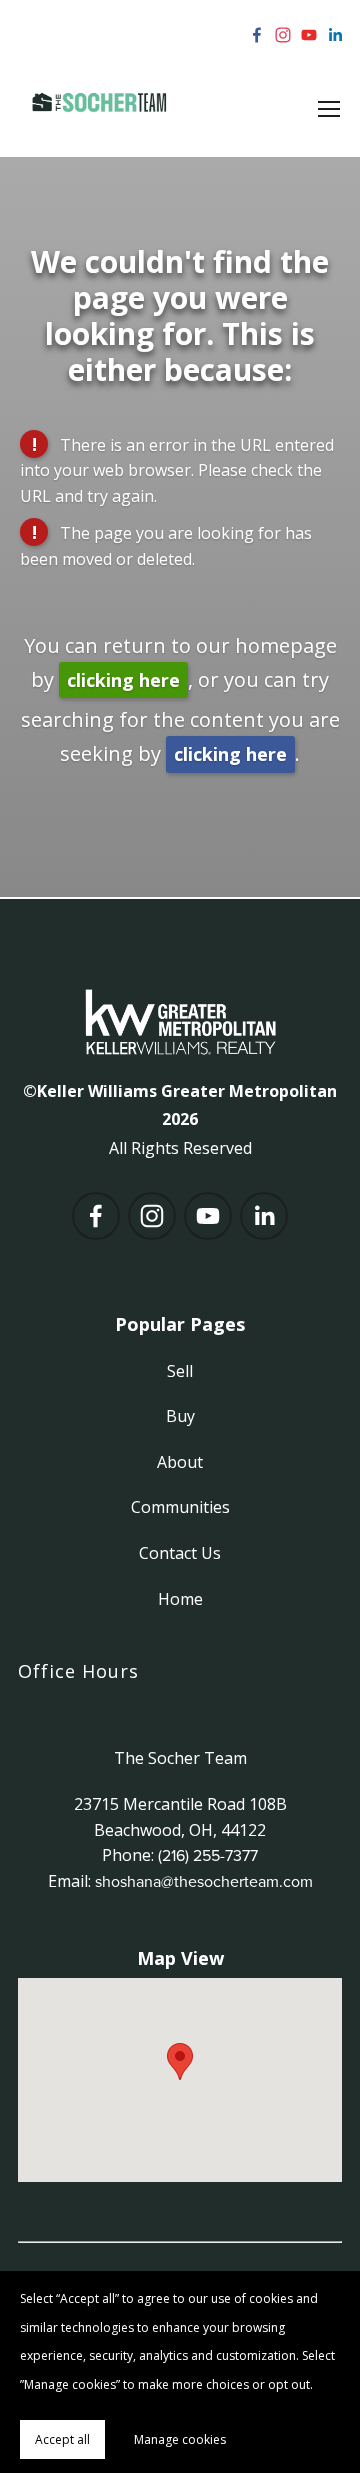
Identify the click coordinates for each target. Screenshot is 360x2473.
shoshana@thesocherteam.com (204, 1881)
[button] (180, 2061)
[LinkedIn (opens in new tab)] (335, 35)
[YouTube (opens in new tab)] (309, 35)
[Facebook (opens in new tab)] (257, 35)
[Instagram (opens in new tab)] (283, 35)
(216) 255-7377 (208, 1855)
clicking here (123, 680)
